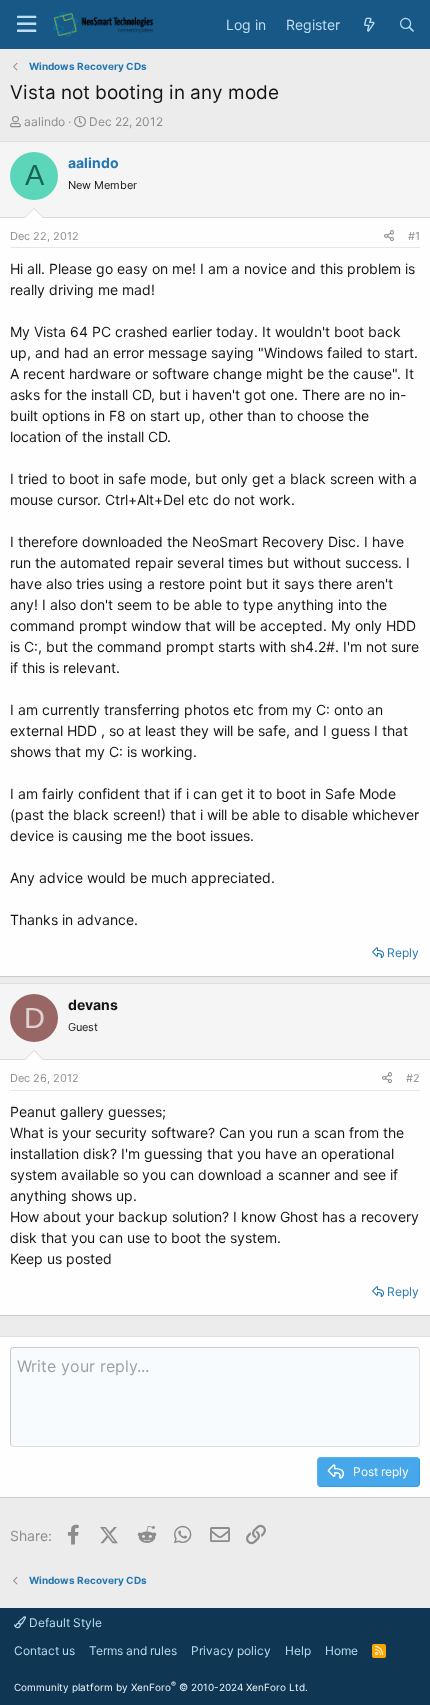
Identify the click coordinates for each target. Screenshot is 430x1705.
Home (341, 1650)
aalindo (44, 121)
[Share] (389, 236)
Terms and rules (133, 1650)
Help (298, 1650)
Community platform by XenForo (161, 1687)
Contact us (44, 1650)
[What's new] (369, 25)
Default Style (64, 1622)
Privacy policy (231, 1650)
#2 (413, 1078)
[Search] (407, 25)
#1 (414, 236)
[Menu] (26, 24)
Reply (403, 952)
